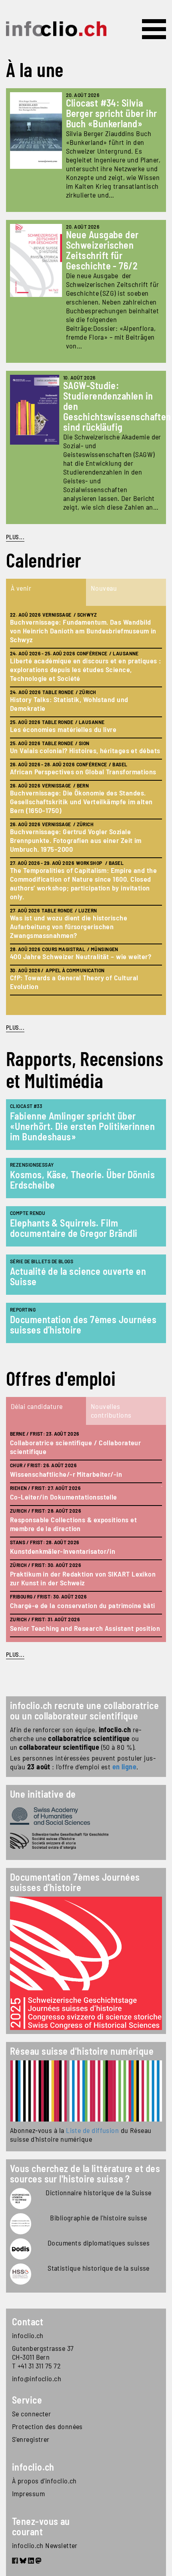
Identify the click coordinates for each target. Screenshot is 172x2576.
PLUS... (15, 537)
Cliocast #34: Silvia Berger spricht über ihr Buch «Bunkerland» (112, 113)
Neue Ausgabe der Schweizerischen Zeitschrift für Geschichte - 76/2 (102, 250)
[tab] (46, 592)
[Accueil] (56, 29)
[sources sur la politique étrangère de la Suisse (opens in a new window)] (21, 2249)
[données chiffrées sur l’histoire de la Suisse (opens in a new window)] (21, 2274)
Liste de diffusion (92, 2130)
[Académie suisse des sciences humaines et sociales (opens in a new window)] (86, 1816)
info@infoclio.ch (37, 2378)
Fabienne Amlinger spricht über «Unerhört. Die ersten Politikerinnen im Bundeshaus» (82, 1126)
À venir (21, 588)
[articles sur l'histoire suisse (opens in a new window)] (21, 2199)
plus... (15, 1027)
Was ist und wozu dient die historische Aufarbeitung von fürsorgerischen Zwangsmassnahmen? (69, 926)
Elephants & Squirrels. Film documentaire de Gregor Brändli (74, 1228)
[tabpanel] (86, 810)
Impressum (28, 2493)
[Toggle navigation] (154, 29)
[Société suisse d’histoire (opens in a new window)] (86, 1841)
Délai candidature (37, 1406)
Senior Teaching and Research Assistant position (85, 1628)
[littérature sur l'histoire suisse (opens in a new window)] (21, 2224)
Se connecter (31, 2414)
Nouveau (104, 588)
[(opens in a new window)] (86, 2091)
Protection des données (47, 2426)
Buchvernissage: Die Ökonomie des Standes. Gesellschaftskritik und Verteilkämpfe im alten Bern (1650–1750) (81, 801)
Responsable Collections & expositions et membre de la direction (73, 1524)
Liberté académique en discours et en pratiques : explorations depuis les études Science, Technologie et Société (86, 669)
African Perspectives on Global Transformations (83, 772)
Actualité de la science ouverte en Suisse (78, 1276)
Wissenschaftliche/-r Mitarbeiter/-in (66, 1474)
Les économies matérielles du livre (63, 729)
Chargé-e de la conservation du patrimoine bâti (83, 1605)
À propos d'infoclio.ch (44, 2481)
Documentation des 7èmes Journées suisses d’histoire (83, 1325)
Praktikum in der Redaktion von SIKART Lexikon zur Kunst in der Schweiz (83, 1578)
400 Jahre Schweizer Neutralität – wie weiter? (81, 956)
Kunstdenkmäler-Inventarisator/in (63, 1551)
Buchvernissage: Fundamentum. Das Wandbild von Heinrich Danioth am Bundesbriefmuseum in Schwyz (83, 631)
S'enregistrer (31, 2439)
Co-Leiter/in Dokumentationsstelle (64, 1497)
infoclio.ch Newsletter (45, 2545)
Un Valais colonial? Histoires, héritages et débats (85, 750)
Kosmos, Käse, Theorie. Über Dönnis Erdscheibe (82, 1180)
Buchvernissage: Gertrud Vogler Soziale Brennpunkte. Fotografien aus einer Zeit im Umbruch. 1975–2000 (76, 840)
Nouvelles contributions (111, 1411)
